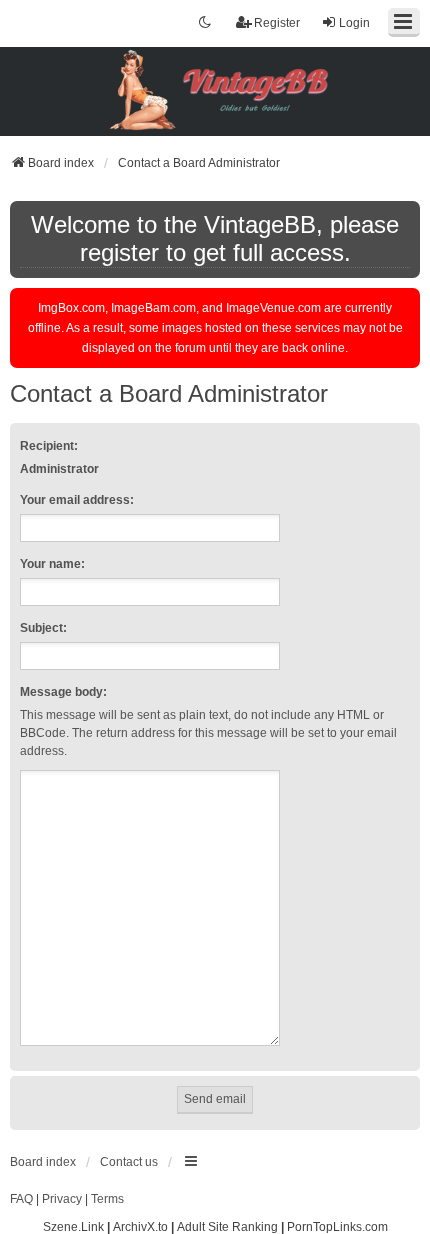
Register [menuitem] (277, 23)
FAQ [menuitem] (21, 1199)
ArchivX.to (140, 1227)
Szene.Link (73, 1227)
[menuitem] (62, 1200)
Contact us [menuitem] (129, 1162)
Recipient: (49, 446)
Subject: (43, 628)
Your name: (52, 564)
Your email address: (77, 500)
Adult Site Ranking (227, 1227)
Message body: (63, 692)
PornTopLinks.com (337, 1227)
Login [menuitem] (354, 23)
